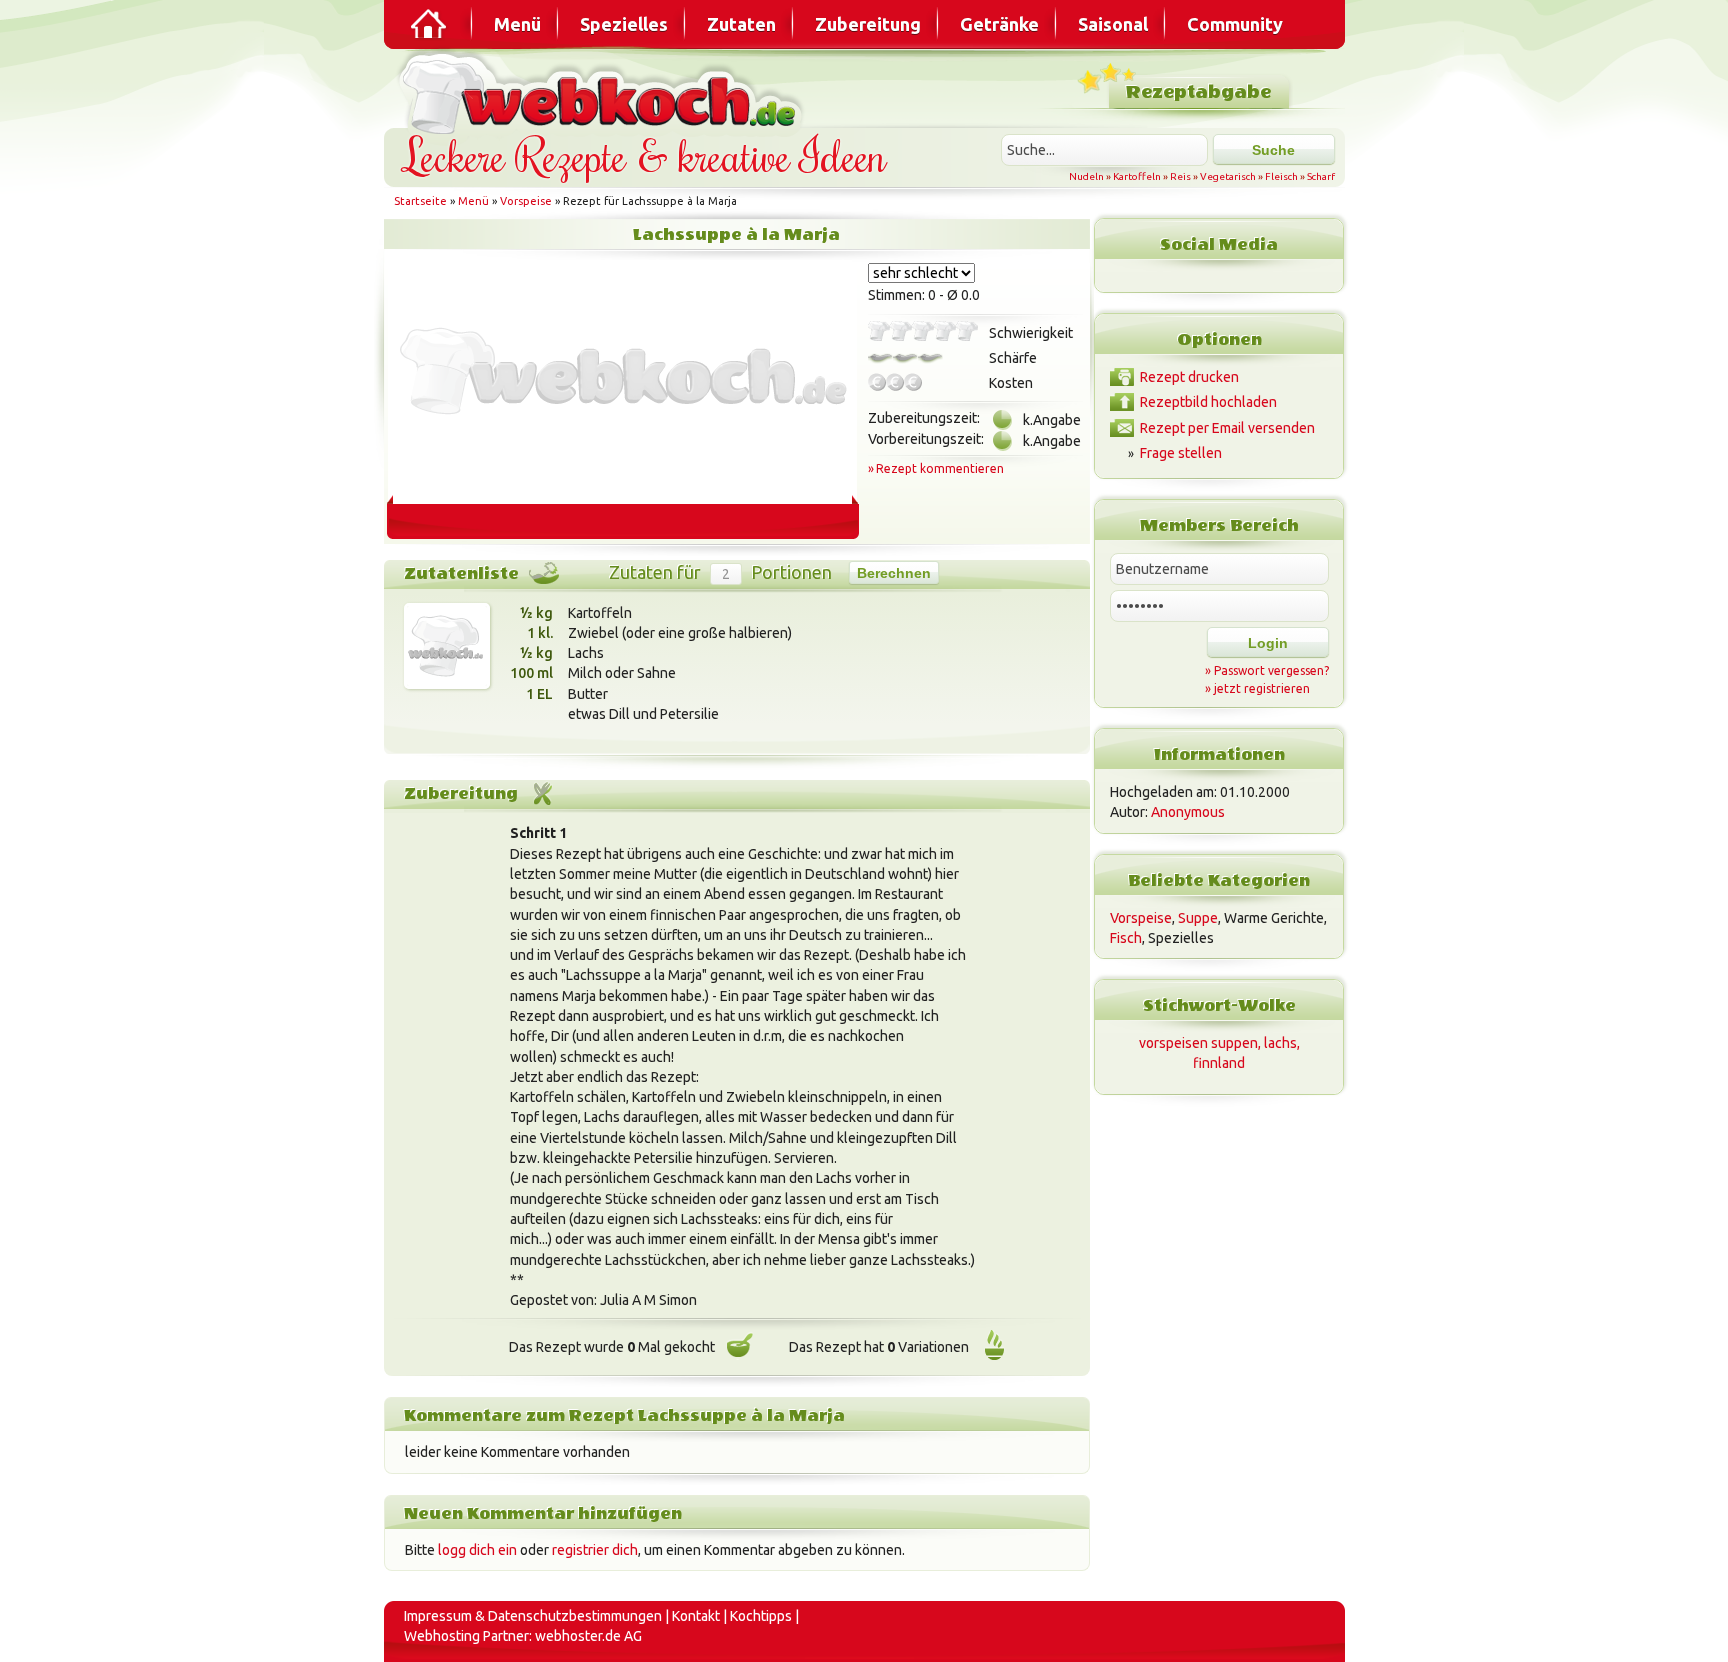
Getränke (999, 24)
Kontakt (696, 1616)
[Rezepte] (430, 24)
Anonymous (1188, 812)
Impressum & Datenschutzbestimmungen (533, 1616)
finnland (1219, 1063)
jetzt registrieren (1262, 688)
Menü (517, 24)
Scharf (1321, 176)
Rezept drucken (1189, 377)
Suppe (1198, 918)
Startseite (420, 201)
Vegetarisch (1228, 176)
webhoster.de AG (588, 1636)
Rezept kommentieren (940, 468)
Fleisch (1281, 176)
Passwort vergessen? (1271, 670)
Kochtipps (761, 1616)
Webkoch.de (604, 91)
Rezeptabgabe (1198, 92)
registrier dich (595, 1550)
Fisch (1126, 938)
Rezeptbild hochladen (1208, 402)
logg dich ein (477, 1550)
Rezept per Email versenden (1227, 428)
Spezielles (624, 24)
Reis (1180, 176)
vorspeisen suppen (1198, 1043)
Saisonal (1113, 24)
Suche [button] (1273, 150)
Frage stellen (1181, 453)
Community (1235, 24)
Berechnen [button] (894, 573)
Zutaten (741, 24)
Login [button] (1268, 643)
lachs (1280, 1043)
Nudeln (1086, 176)
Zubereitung (868, 24)
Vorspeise (526, 201)
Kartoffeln (1137, 176)
